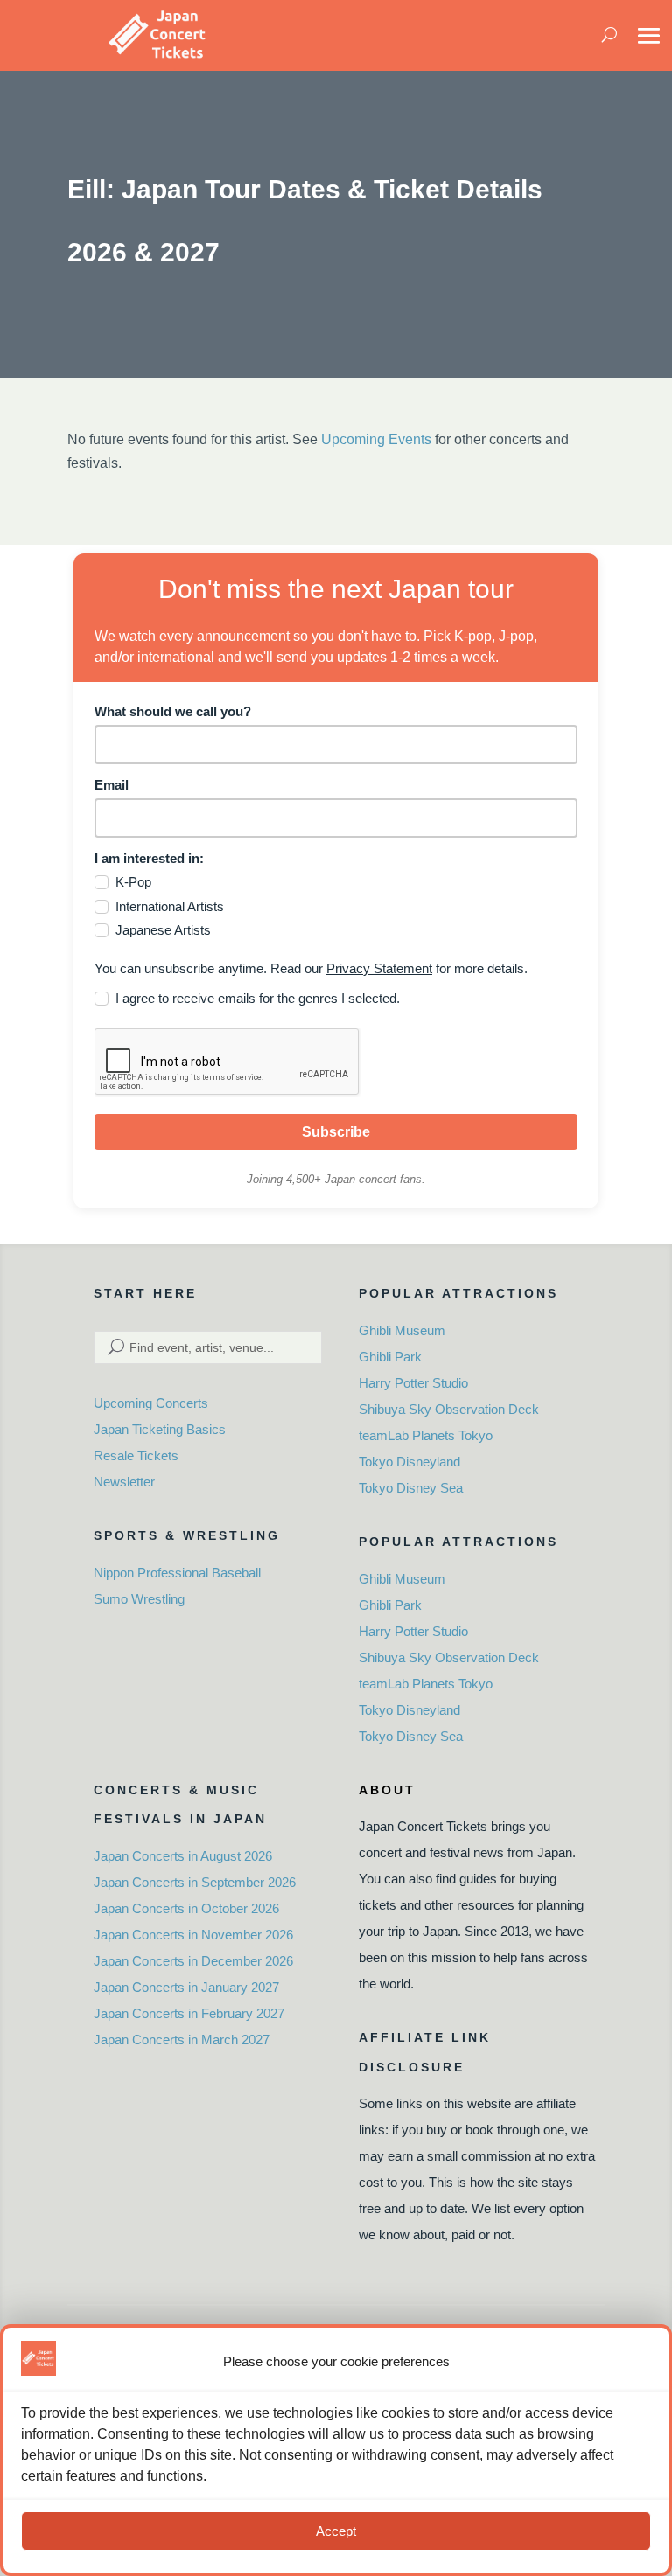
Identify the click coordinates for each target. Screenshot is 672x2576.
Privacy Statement (379, 968)
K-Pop (133, 882)
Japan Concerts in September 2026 (195, 1882)
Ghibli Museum (402, 1330)
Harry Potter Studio (413, 1383)
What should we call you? (173, 711)
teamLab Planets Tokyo (426, 1435)
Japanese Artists (163, 930)
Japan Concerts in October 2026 (186, 1908)
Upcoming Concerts (151, 1403)
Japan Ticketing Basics (160, 1429)
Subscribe (336, 1132)
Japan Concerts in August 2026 (183, 1856)
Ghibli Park (390, 1357)
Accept (336, 2531)
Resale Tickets (136, 1455)
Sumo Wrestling (139, 1599)
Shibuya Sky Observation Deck (449, 1409)
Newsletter (124, 1482)
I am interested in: (149, 858)
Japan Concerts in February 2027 (189, 2013)
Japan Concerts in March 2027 (182, 2040)
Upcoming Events (376, 439)
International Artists (170, 906)
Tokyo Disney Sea (411, 1488)
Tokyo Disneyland (409, 1462)
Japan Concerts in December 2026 (193, 1961)
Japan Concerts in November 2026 (193, 1935)
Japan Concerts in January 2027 (186, 1987)
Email (112, 785)
